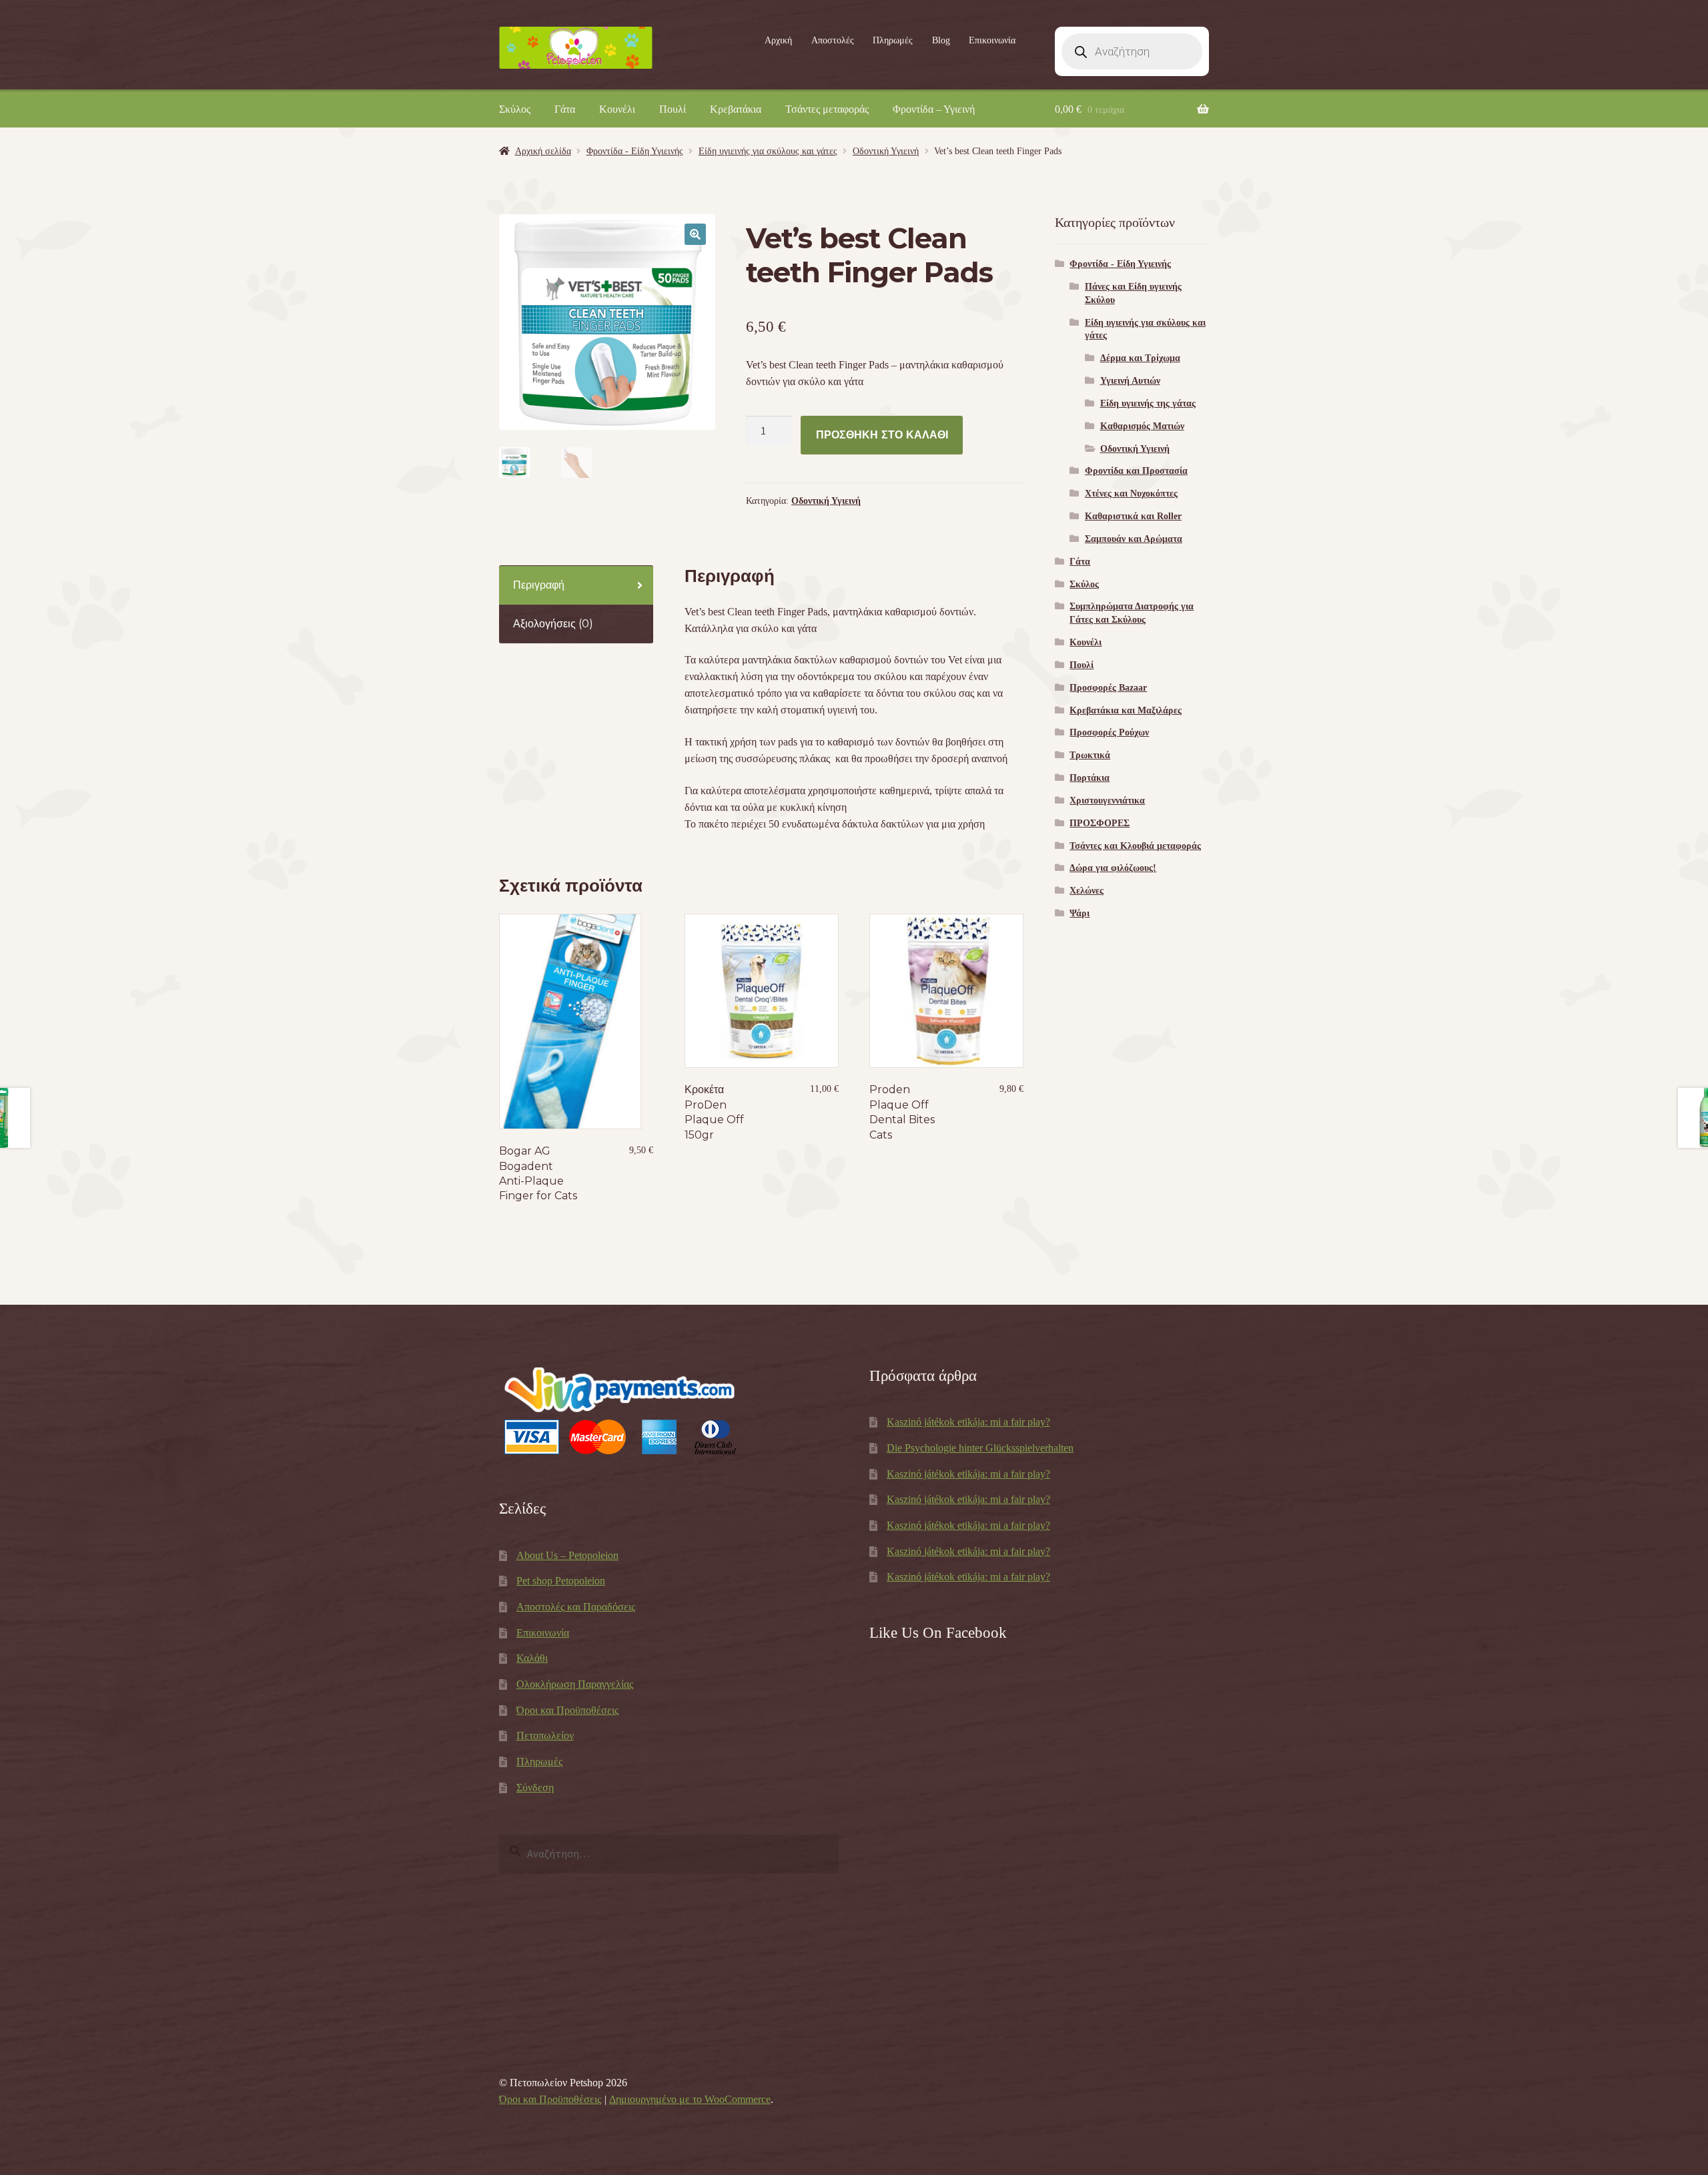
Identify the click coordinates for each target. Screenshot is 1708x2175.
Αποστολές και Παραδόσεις (576, 1607)
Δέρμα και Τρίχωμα (1140, 358)
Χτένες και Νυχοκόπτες (1131, 494)
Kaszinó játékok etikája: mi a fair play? (968, 1422)
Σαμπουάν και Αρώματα (1134, 539)
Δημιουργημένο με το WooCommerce (690, 2099)
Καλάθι (532, 1658)
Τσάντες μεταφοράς (827, 109)
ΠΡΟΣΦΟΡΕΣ (1100, 823)
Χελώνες (1087, 891)
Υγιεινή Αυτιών (1130, 381)
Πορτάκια (1090, 778)
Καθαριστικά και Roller (1133, 516)
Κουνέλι (617, 109)
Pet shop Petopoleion (561, 1581)
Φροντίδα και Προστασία (1136, 471)
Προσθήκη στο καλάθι (882, 435)
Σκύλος (515, 109)
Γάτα (565, 109)
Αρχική (778, 40)
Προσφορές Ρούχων (1109, 732)
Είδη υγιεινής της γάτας (1148, 403)
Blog (941, 40)
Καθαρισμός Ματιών (1142, 426)
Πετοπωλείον (545, 1736)
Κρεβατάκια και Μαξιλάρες (1126, 710)
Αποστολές (833, 40)
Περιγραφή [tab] (539, 585)
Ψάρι (1080, 913)
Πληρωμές (893, 40)
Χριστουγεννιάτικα (1107, 801)
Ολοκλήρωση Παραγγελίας (575, 1684)
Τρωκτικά (1090, 755)
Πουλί (673, 109)
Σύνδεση (535, 1788)
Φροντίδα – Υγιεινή (934, 109)
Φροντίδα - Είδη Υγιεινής (635, 151)
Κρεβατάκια (736, 109)
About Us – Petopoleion (567, 1555)
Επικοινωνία (992, 40)
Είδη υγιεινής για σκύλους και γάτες (768, 151)
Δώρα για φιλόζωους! (1113, 868)
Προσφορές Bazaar (1108, 688)
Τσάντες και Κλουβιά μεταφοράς (1135, 846)
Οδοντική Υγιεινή (886, 151)
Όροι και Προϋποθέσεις (567, 1710)
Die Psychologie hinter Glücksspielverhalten (980, 1448)
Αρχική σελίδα (543, 151)
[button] (695, 234)
